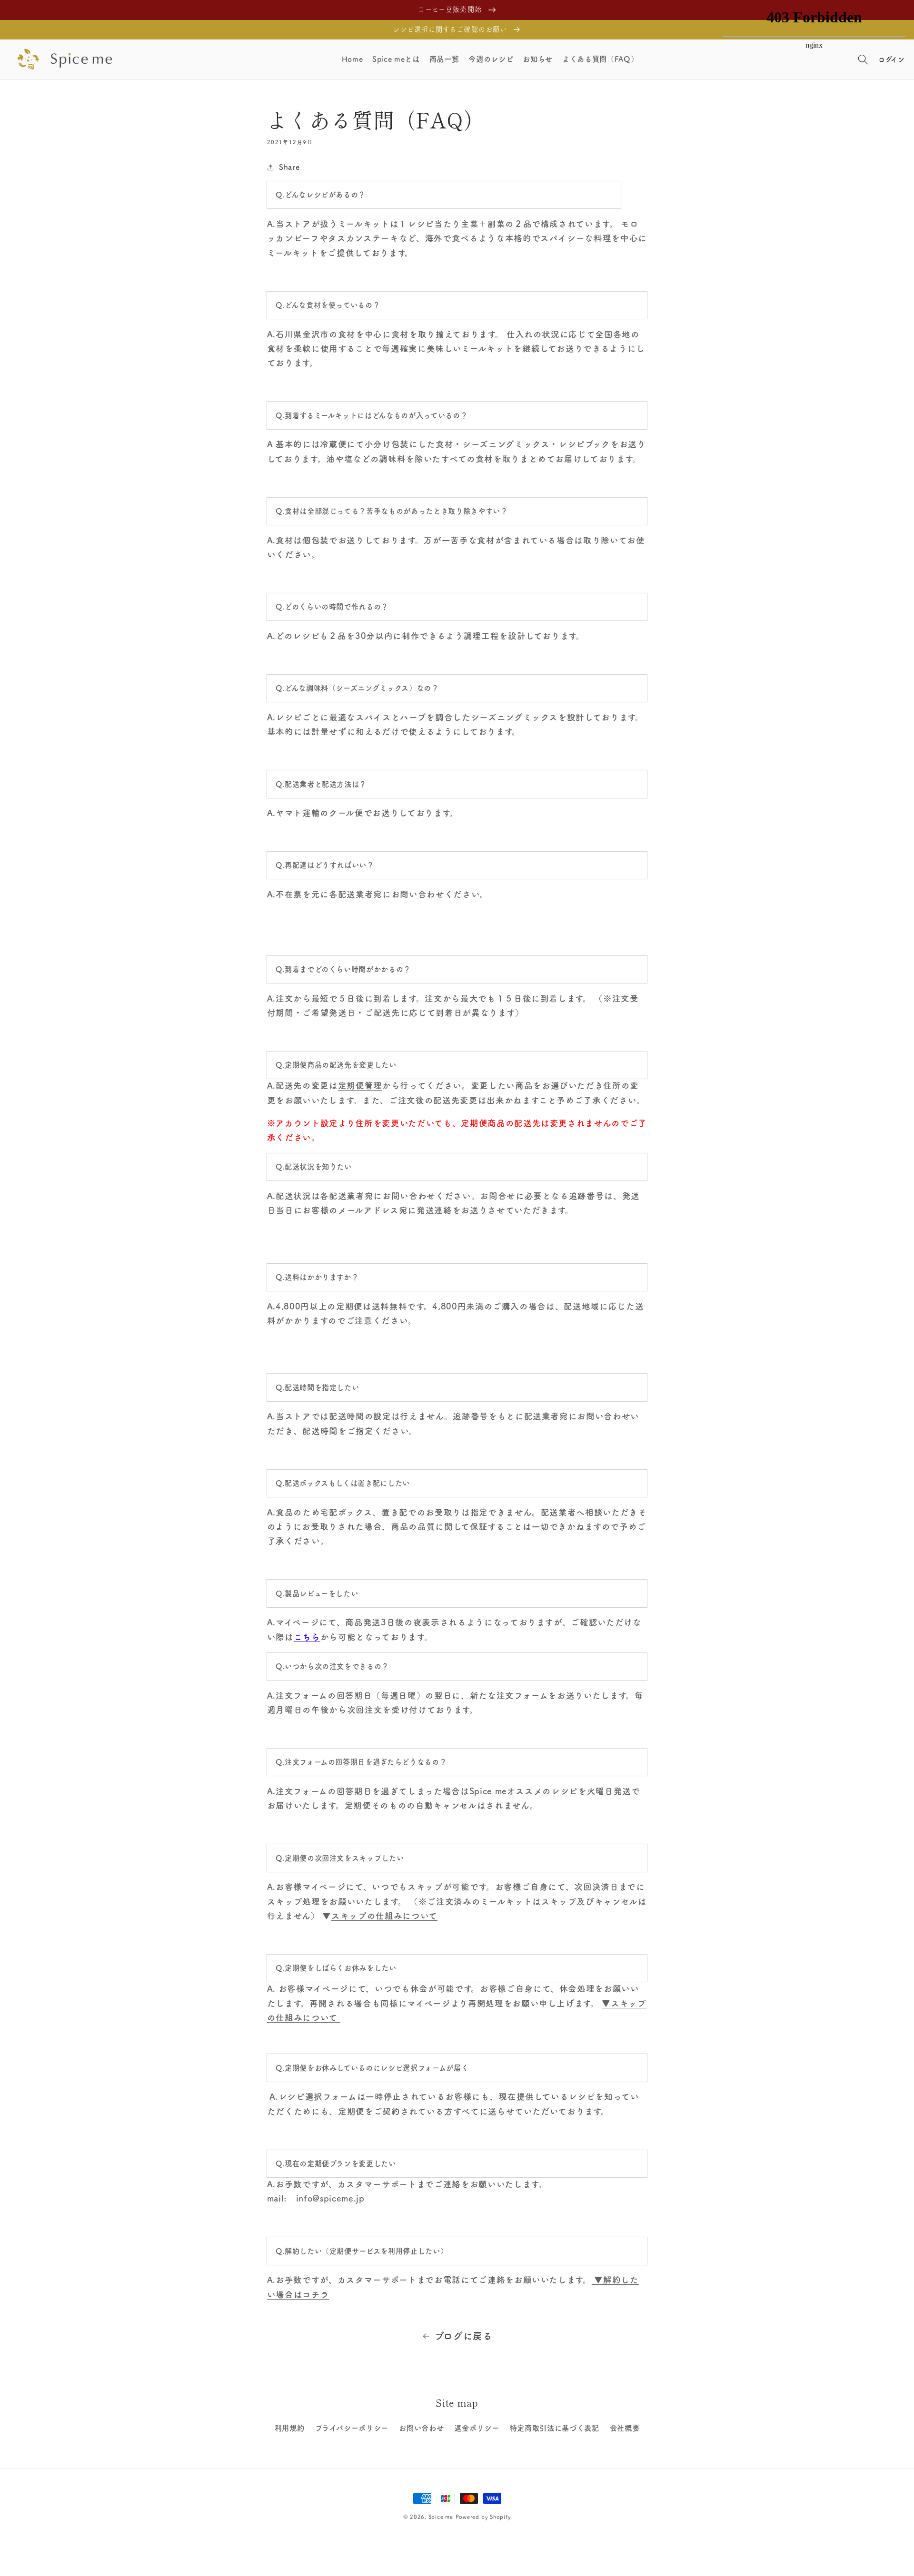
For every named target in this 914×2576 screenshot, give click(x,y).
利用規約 (290, 2428)
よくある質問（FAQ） (600, 59)
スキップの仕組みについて (384, 1916)
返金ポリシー (477, 2428)
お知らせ (538, 59)
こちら (307, 1637)
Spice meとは (396, 59)
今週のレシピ (491, 59)
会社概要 (625, 2428)
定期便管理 (360, 1086)
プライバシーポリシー (352, 2428)
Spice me (441, 2517)
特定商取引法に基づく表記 (555, 2428)
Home (353, 59)
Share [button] (289, 167)
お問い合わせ (421, 2428)
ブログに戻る (464, 2336)
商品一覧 (444, 59)
